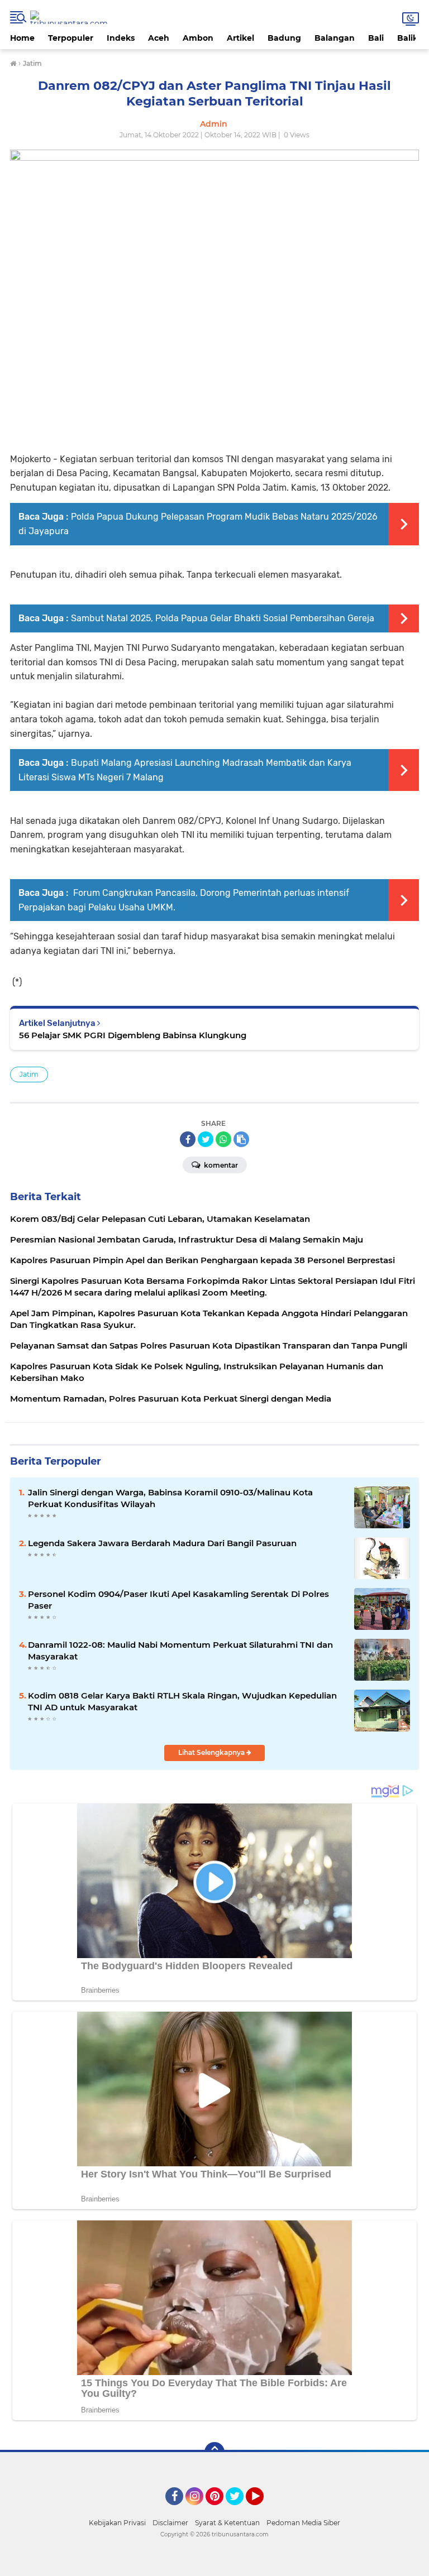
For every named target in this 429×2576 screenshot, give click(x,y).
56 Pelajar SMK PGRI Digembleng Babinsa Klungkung (133, 1035)
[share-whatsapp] (223, 1139)
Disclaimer (170, 2523)
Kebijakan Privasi (117, 2523)
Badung (284, 38)
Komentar (220, 1165)
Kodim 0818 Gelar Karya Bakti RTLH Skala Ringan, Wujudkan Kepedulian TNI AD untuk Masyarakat (182, 1701)
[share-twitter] (206, 1139)
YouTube (262, 2510)
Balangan (335, 38)
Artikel (240, 38)
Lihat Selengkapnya (212, 1752)
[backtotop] (214, 2452)
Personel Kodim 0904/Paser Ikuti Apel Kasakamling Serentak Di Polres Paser (178, 1600)
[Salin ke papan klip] (241, 1139)
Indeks (121, 38)
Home (22, 38)
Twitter (240, 2510)
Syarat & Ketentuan (227, 2523)
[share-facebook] (188, 1139)
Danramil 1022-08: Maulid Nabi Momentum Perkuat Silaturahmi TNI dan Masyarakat (180, 1651)
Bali (376, 38)
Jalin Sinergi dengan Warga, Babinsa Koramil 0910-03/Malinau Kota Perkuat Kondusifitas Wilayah (170, 1498)
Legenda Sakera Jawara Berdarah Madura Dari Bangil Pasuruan (162, 1543)
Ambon (198, 38)
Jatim (29, 1074)
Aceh (159, 38)
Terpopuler (71, 38)
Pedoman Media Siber (303, 2523)
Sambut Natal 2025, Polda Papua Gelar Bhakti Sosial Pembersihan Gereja (223, 618)
